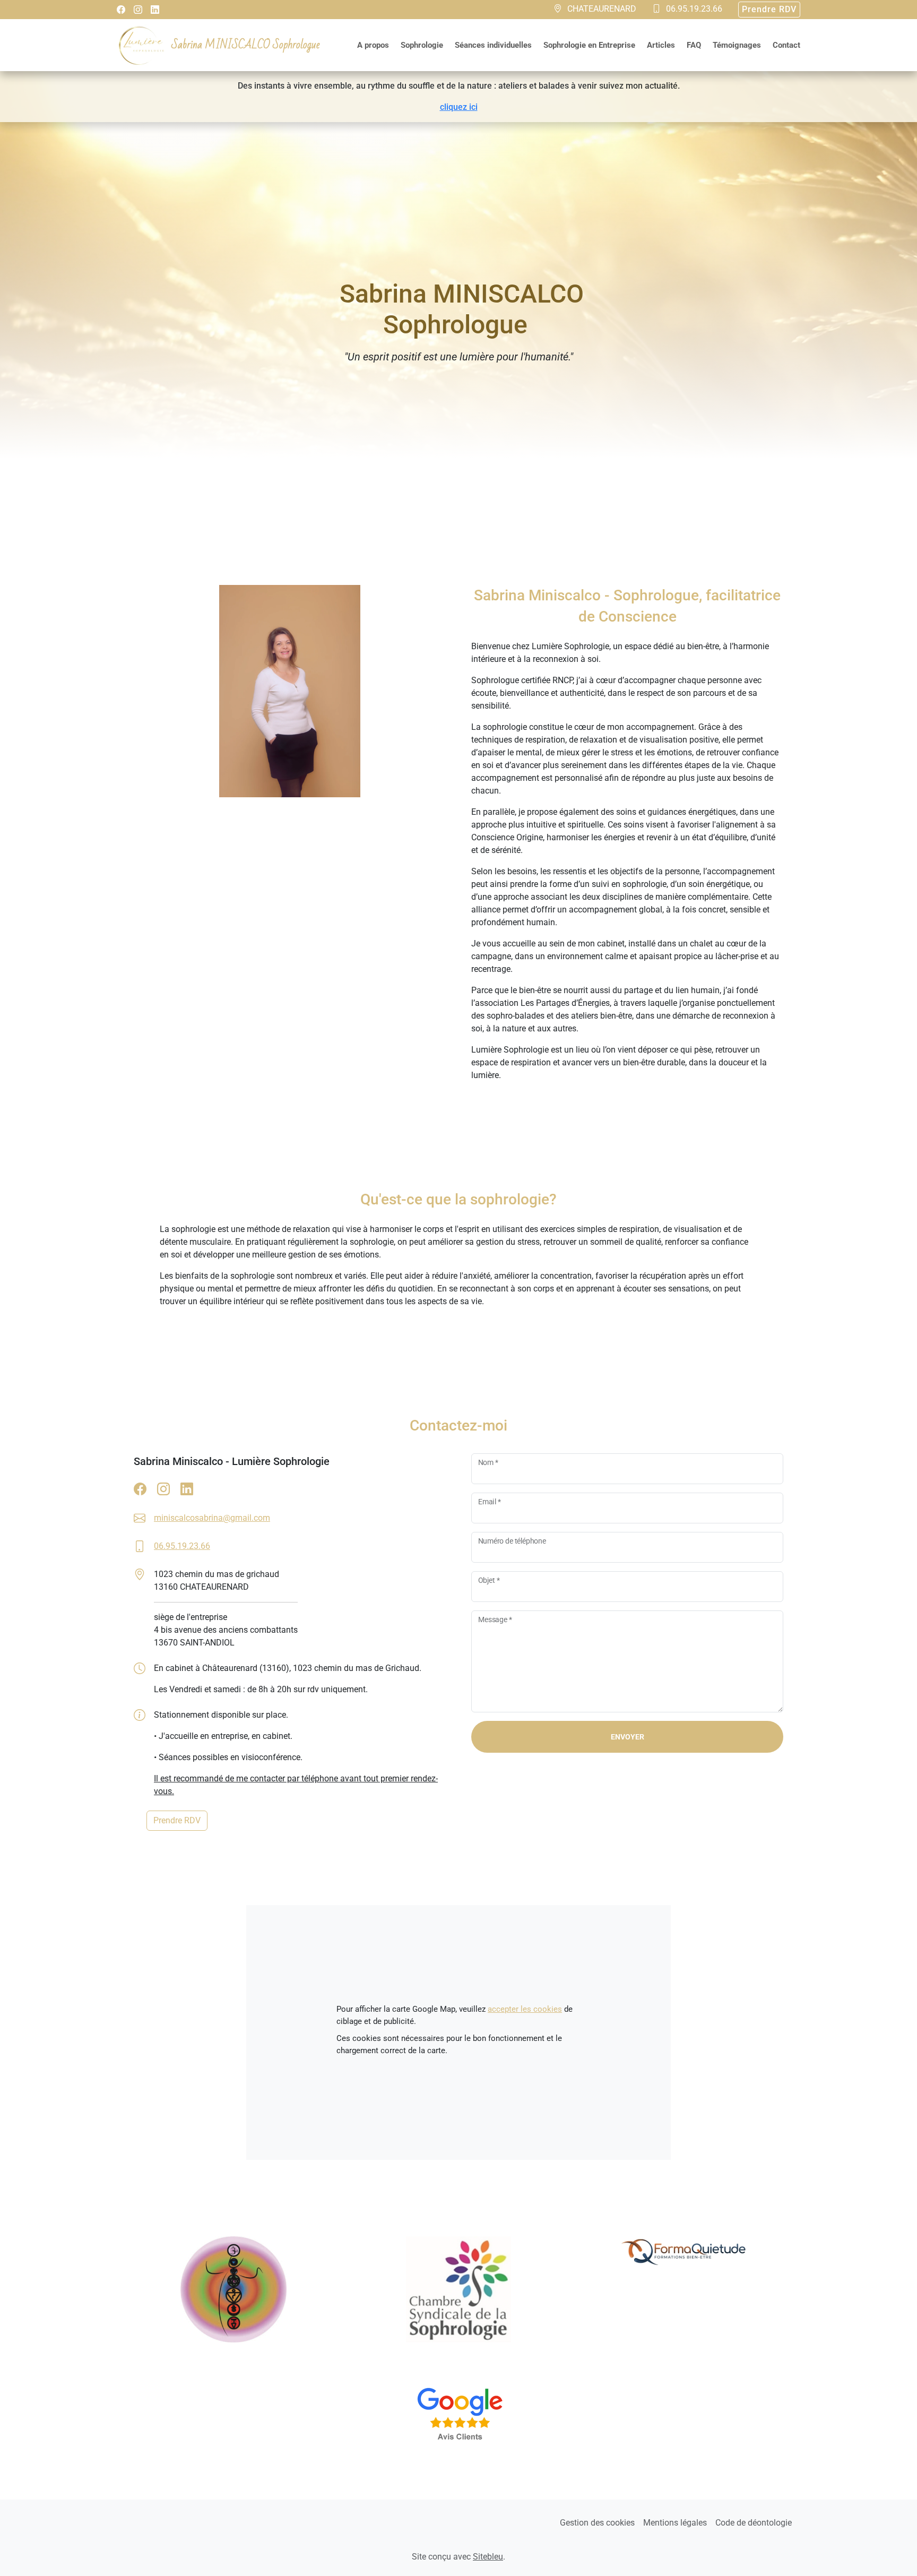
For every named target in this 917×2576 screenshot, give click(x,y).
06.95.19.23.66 (182, 1546)
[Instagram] (138, 10)
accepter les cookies (525, 2009)
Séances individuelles (493, 45)
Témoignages (737, 45)
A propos (373, 45)
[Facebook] (121, 10)
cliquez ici (459, 107)
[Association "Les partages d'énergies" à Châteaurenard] (233, 2289)
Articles (661, 45)
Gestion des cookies (597, 2523)
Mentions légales (675, 2523)
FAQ (694, 45)
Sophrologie (422, 45)
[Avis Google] (458, 2421)
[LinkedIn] (155, 10)
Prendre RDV (769, 9)
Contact (786, 45)
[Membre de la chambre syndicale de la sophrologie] (458, 2289)
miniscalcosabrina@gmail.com (212, 1518)
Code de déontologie (754, 2523)
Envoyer (628, 1737)
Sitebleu (488, 2557)
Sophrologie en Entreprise (589, 45)
